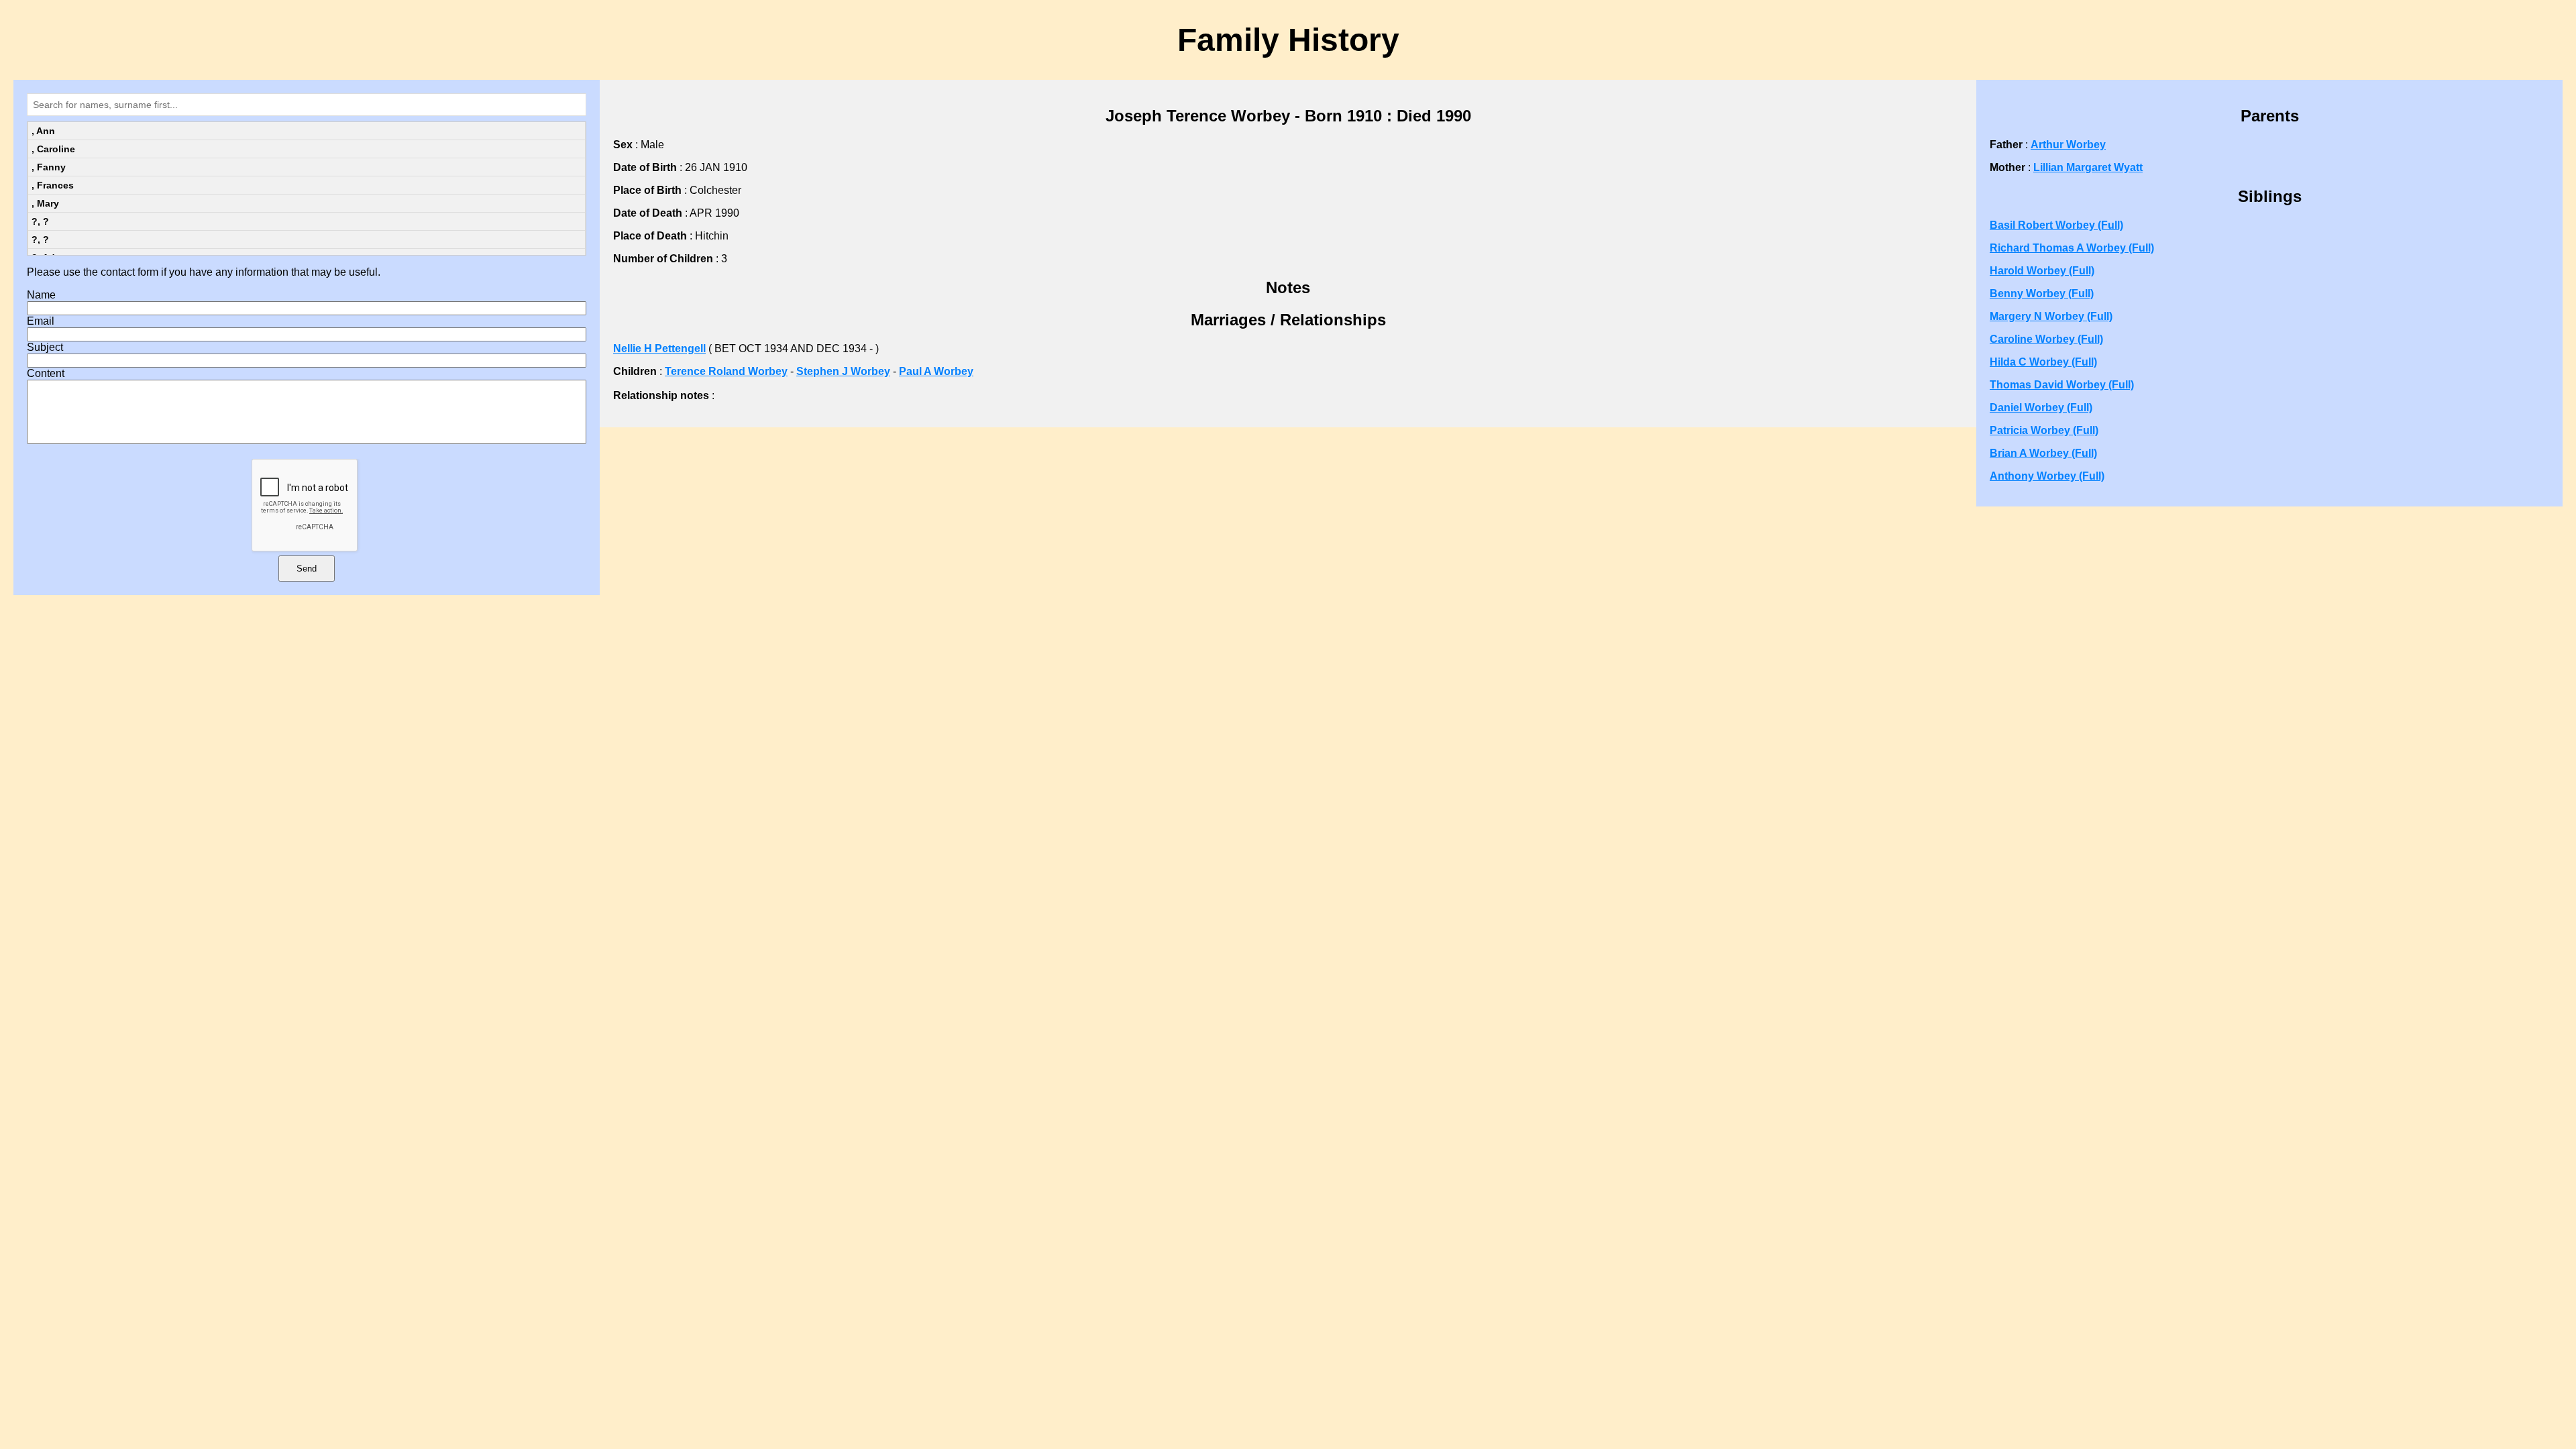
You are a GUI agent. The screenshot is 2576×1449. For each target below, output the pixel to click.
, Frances (53, 185)
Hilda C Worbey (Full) (2043, 362)
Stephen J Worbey (843, 371)
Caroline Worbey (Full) (2046, 339)
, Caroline (53, 149)
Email (41, 321)
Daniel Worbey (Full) (2041, 408)
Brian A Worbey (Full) (2043, 453)
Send (307, 569)
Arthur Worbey (2068, 145)
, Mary (45, 203)
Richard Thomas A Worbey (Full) (2072, 248)
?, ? (40, 221)
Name (41, 295)
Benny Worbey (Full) (2042, 293)
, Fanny (49, 167)
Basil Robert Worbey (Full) (2056, 225)
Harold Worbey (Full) (2042, 271)
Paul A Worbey (936, 371)
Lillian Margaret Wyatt (2088, 167)
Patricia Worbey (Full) (2044, 430)
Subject (45, 347)
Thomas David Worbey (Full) (2062, 385)
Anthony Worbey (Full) (2047, 476)
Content (46, 373)
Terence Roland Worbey (726, 371)
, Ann (43, 131)
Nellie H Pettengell (659, 348)
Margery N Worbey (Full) (2051, 316)
